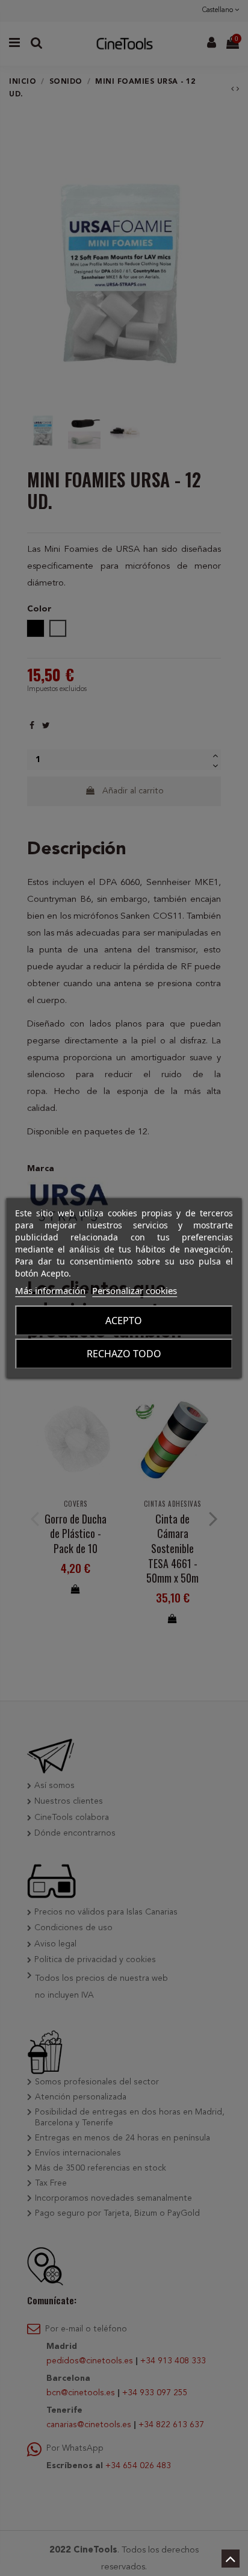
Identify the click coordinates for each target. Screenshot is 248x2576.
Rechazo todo (124, 1354)
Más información (50, 1290)
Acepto (124, 1321)
